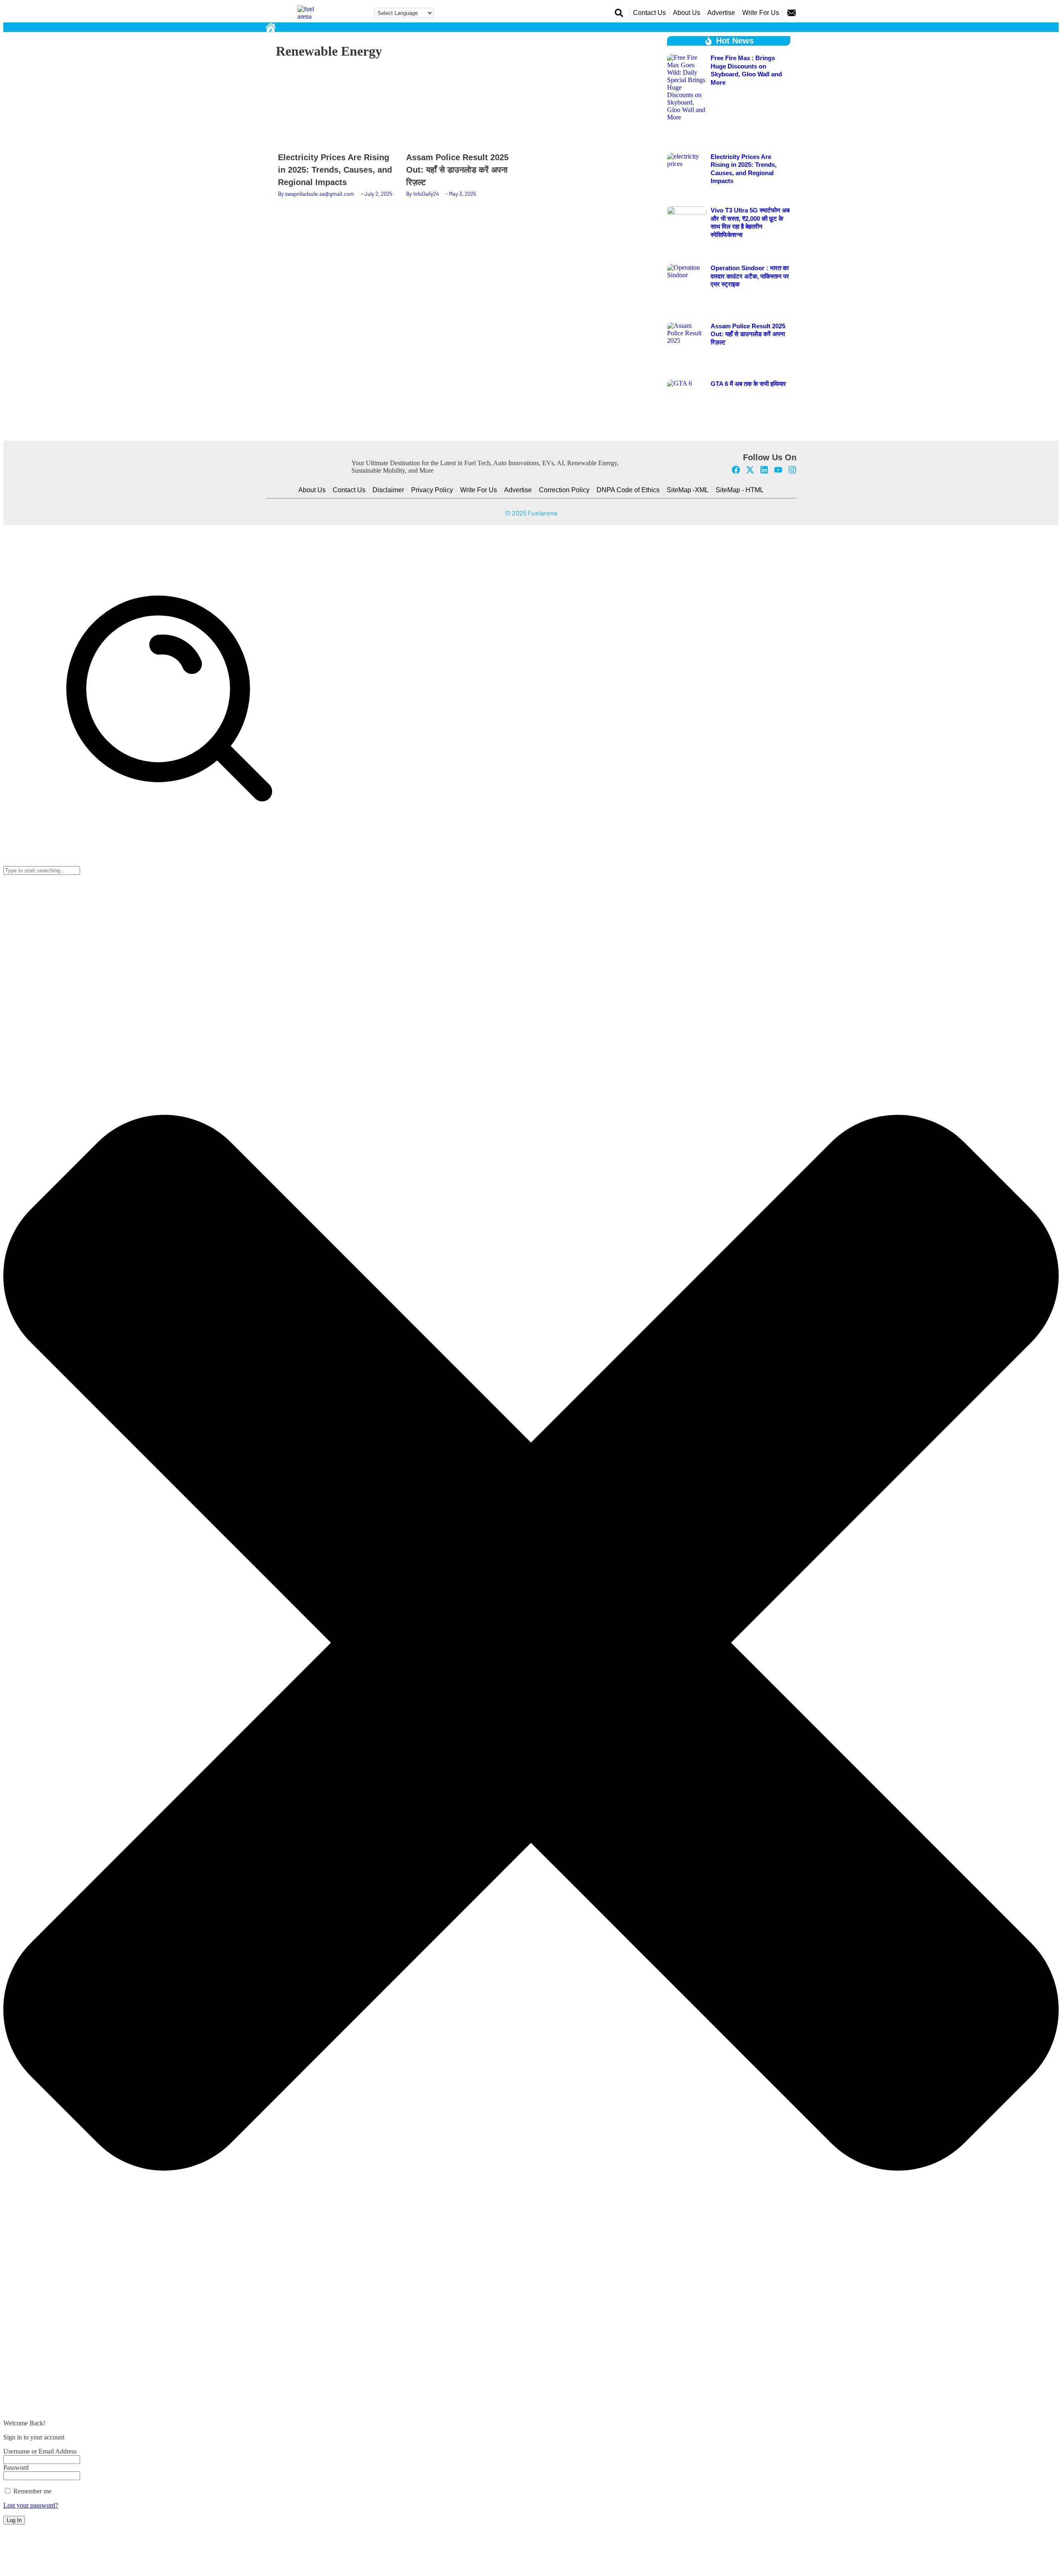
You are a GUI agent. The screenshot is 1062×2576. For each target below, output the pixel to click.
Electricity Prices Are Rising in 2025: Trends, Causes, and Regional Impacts (335, 170)
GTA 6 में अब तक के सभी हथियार (748, 384)
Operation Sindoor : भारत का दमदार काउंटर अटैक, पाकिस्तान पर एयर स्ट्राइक (750, 276)
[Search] (169, 862)
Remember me (32, 2491)
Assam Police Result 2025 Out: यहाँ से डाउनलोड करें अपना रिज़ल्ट (457, 170)
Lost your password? (31, 2505)
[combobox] (42, 870)
